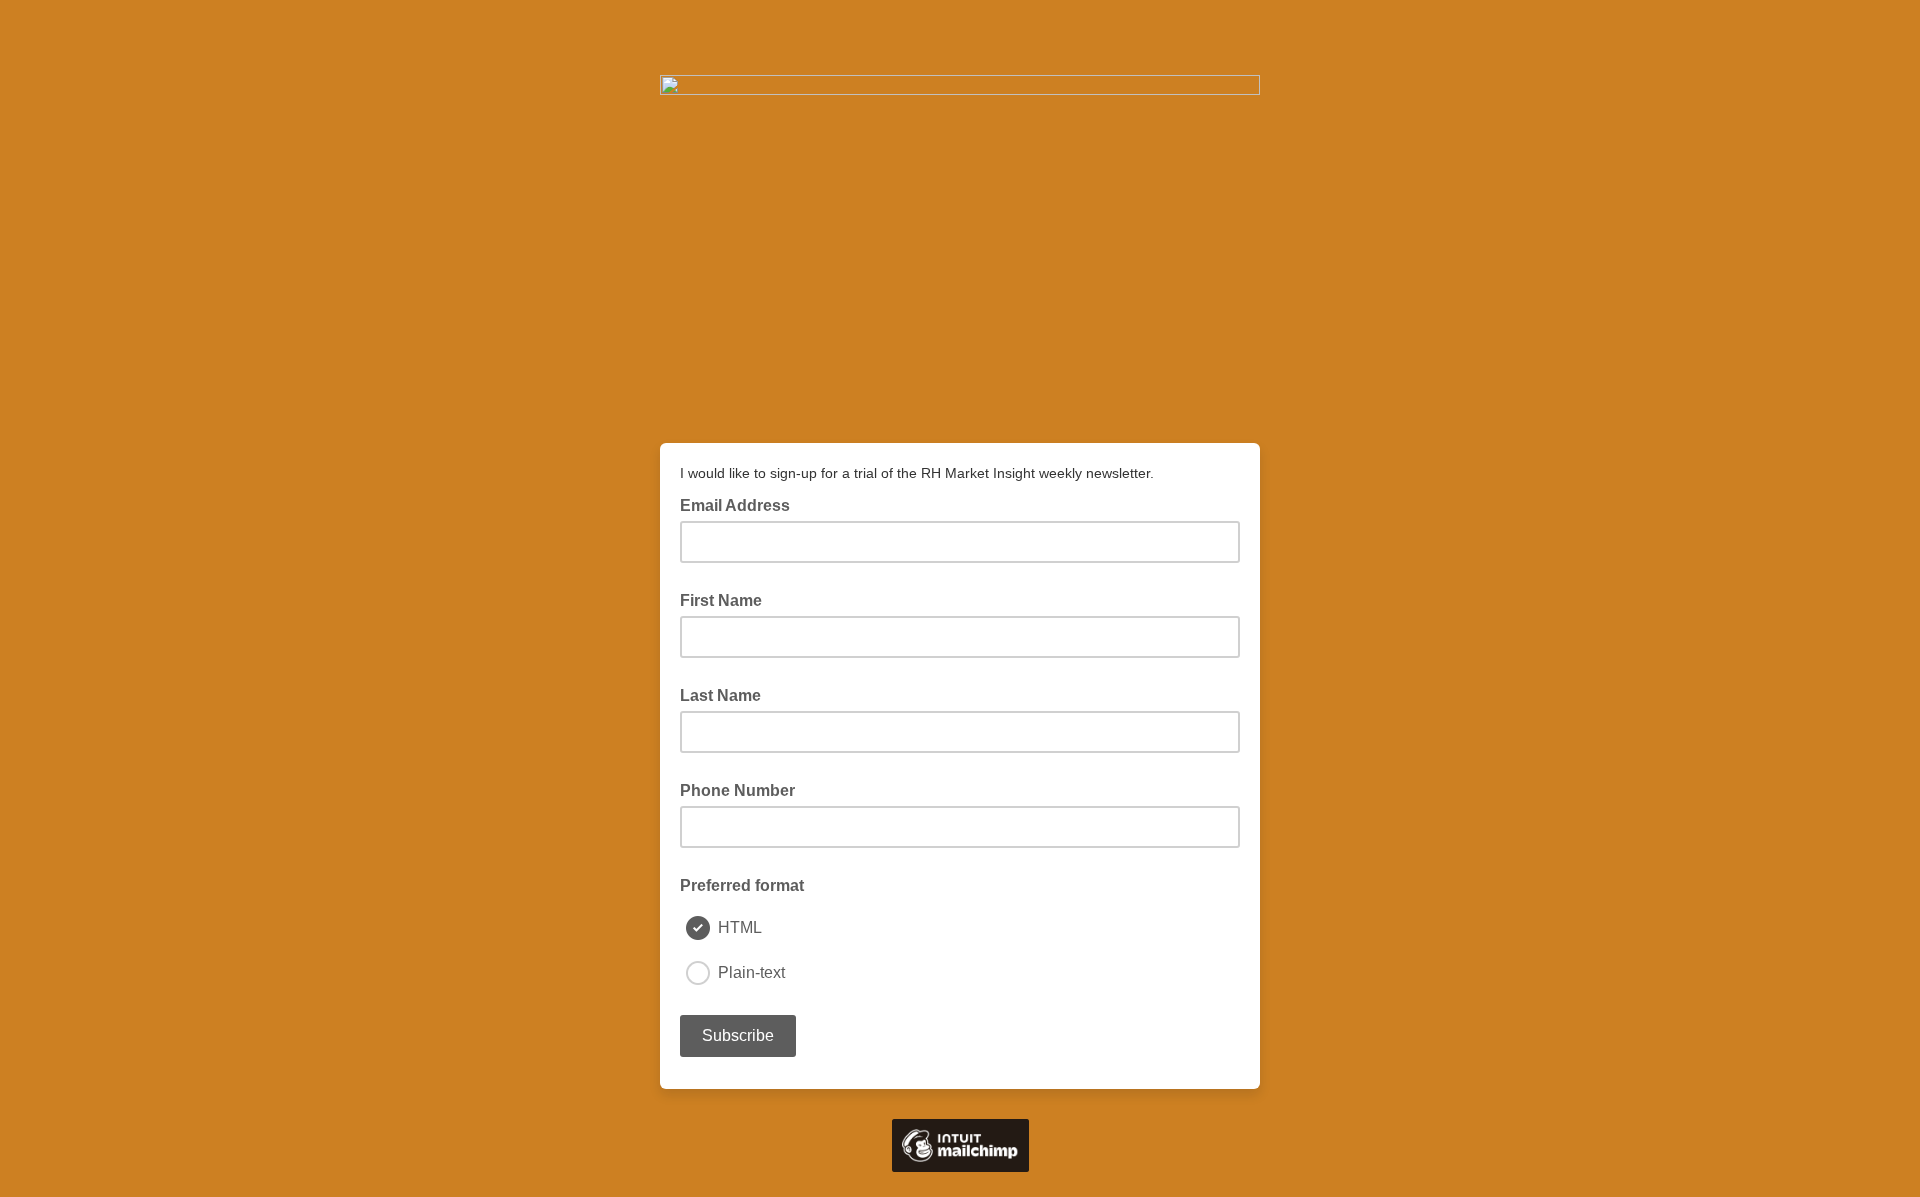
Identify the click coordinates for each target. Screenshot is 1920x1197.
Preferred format (742, 885)
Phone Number (737, 790)
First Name (721, 600)
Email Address (741, 504)
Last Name (720, 695)
